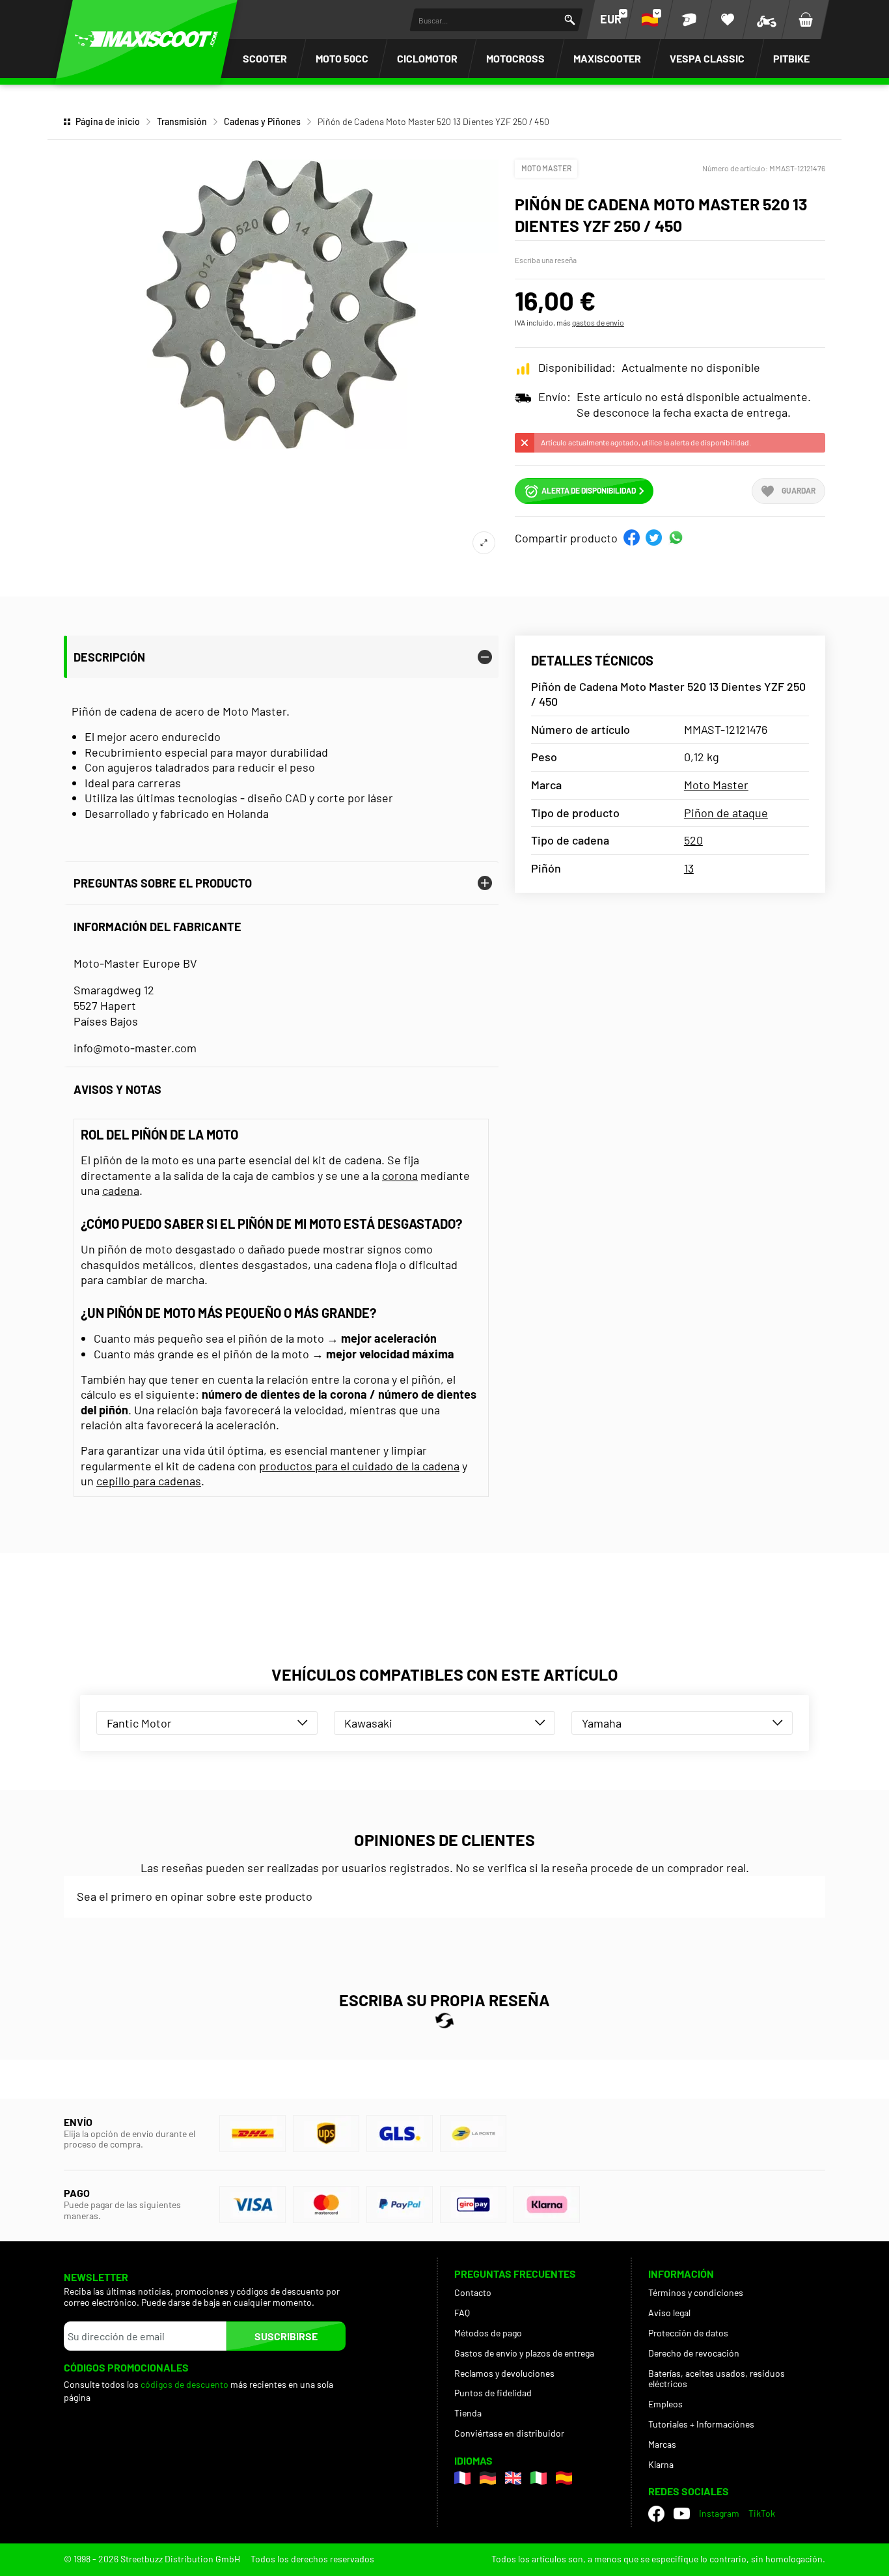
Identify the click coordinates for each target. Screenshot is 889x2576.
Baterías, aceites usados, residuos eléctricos (717, 2379)
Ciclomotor (427, 58)
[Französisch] (462, 2478)
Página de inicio (108, 121)
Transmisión (182, 121)
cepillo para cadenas (149, 1481)
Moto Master (546, 168)
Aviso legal (669, 2313)
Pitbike (791, 58)
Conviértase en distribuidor (509, 2433)
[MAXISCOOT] (146, 39)
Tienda (468, 2413)
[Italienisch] (539, 2478)
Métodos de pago (488, 2333)
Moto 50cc (342, 58)
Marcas (662, 2444)
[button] (632, 538)
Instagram (719, 2513)
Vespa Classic (707, 58)
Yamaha (602, 1723)
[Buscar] (570, 20)
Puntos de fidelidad (493, 2393)
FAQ (462, 2313)
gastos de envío (598, 322)
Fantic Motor (139, 1723)
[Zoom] (484, 543)
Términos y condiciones (696, 2292)
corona (400, 1175)
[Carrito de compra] (806, 20)
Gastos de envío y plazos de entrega (524, 2353)
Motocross (515, 58)
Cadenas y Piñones (262, 121)
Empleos (665, 2404)
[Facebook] (656, 2514)
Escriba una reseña (546, 260)
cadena (121, 1190)
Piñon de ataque (726, 813)
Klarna (661, 2464)
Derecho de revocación (694, 2353)
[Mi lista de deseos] (728, 20)
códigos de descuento (185, 2384)
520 (693, 840)
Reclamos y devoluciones (504, 2373)
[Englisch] (513, 2478)
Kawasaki (368, 1723)
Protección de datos (688, 2333)
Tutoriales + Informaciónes (701, 2424)
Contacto (473, 2292)
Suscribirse (286, 2336)
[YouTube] (682, 2513)
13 (689, 868)
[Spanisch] (564, 2478)
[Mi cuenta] (689, 20)
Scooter (265, 58)
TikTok (762, 2513)
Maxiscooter (607, 58)
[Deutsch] (488, 2478)
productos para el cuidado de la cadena (359, 1466)
